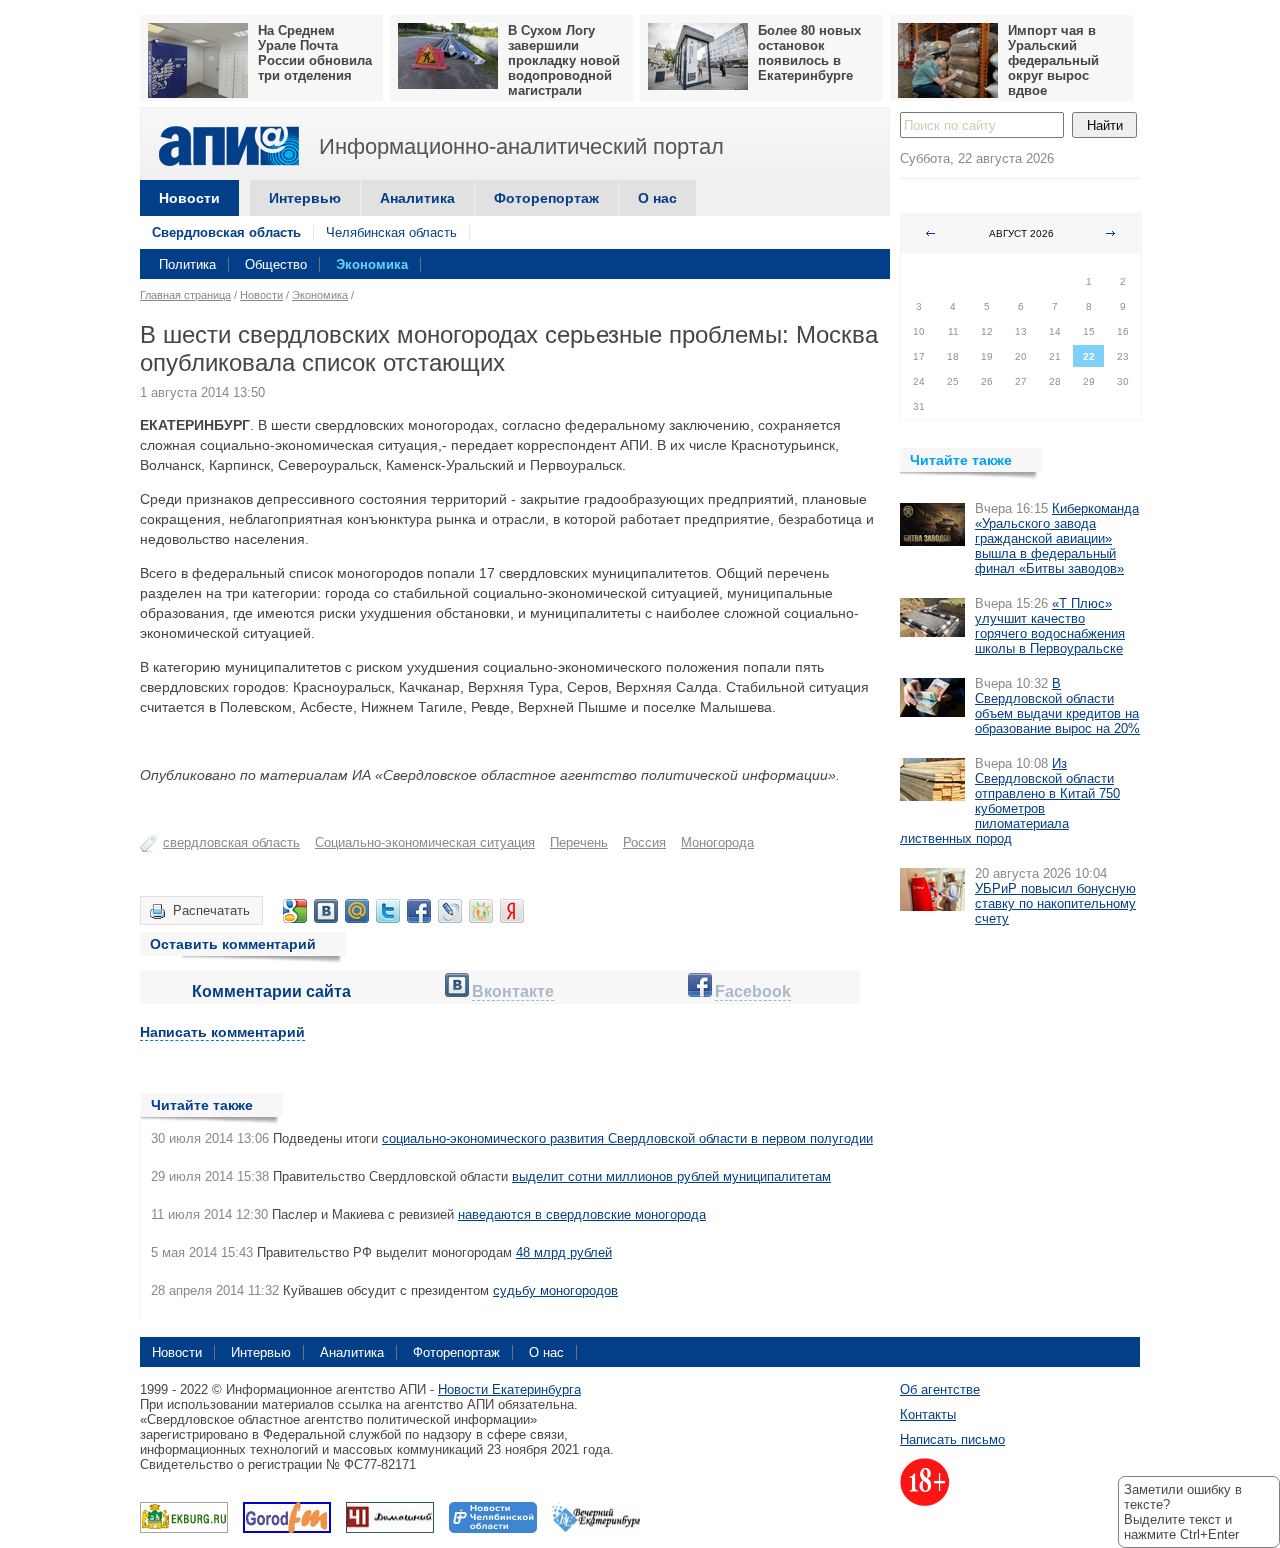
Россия (644, 842)
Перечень (579, 842)
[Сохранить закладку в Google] (295, 911)
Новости (189, 198)
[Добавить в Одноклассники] (481, 911)
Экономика (372, 264)
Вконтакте (513, 991)
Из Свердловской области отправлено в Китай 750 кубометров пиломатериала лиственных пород (1010, 801)
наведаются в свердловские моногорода (582, 1214)
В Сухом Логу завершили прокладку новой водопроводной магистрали (564, 60)
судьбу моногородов (555, 1290)
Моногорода (717, 842)
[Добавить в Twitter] (388, 911)
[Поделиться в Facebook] (419, 911)
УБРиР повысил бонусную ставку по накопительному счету (1055, 903)
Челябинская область (391, 232)
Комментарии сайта (271, 991)
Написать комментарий (222, 1032)
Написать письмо (952, 1439)
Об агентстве (940, 1389)
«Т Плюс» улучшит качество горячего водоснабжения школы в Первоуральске (1050, 626)
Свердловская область (226, 232)
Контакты (928, 1414)
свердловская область (231, 842)
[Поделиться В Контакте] (326, 911)
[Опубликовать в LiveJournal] (450, 911)
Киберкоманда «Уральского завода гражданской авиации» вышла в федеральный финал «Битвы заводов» (1057, 538)
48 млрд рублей (564, 1252)
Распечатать (211, 910)
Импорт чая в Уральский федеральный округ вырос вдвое (1053, 60)
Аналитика (417, 198)
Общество (276, 264)
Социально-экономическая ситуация (425, 842)
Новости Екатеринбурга (509, 1389)
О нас (657, 198)
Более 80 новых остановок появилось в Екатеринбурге (809, 53)
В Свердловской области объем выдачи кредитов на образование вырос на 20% (1057, 706)
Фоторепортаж (546, 198)
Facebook (753, 991)
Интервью (305, 198)
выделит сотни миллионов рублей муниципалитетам (671, 1176)
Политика (187, 264)
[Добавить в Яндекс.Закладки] (512, 911)
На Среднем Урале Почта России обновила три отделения (315, 53)
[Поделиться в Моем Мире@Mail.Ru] (357, 911)
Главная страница (185, 295)
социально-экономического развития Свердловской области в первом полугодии (627, 1138)
